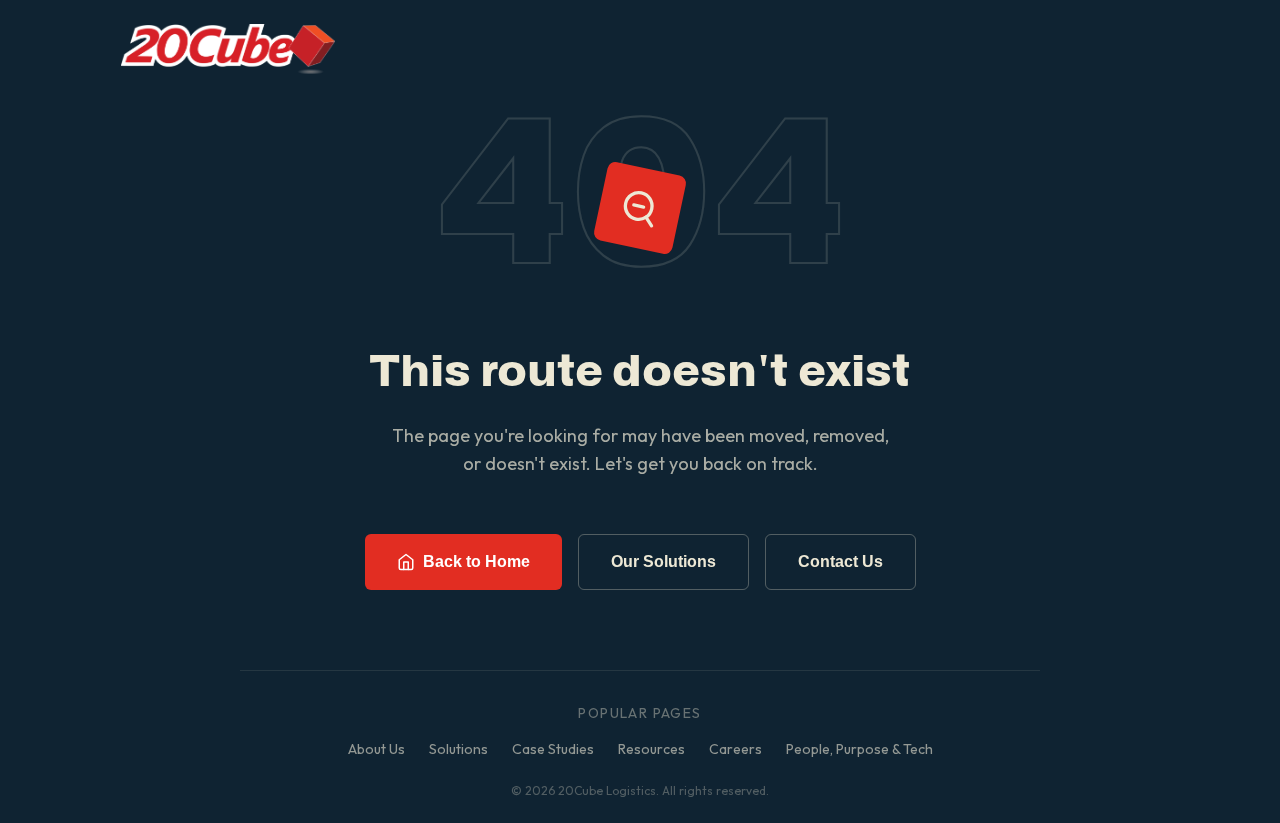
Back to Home (476, 561)
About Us (376, 749)
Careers (735, 749)
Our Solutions (663, 561)
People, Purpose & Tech (859, 749)
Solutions (458, 749)
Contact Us (840, 561)
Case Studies (553, 749)
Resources (651, 749)
